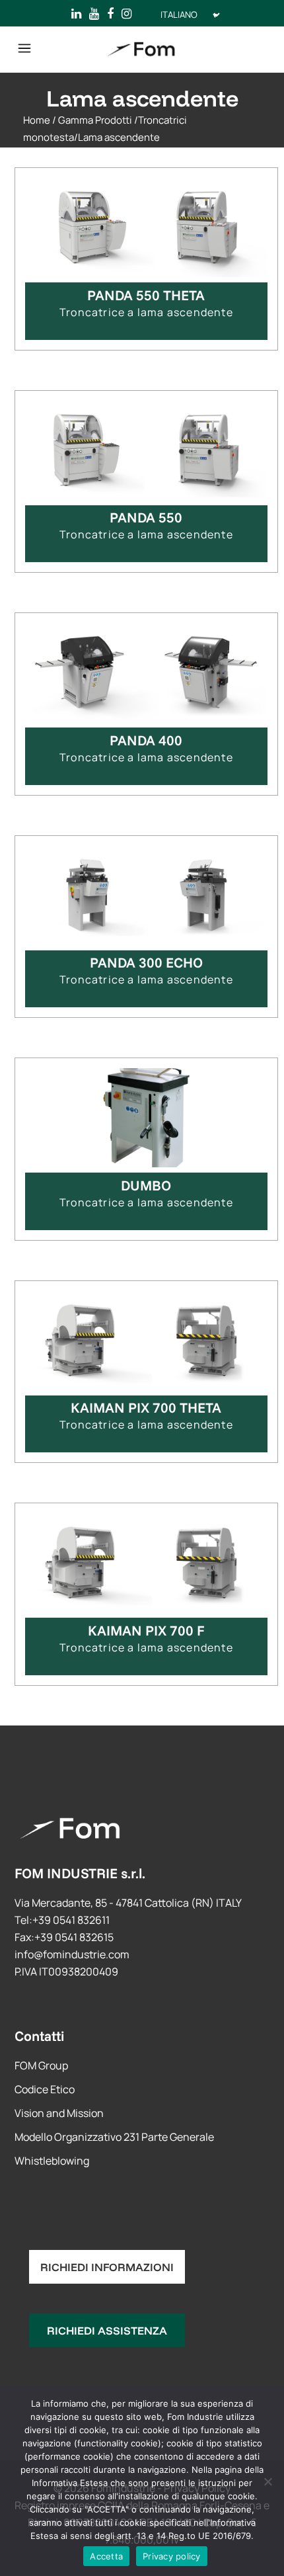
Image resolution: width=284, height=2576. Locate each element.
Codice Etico (45, 2089)
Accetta (106, 2556)
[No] (267, 2481)
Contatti (39, 2036)
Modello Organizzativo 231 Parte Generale (114, 2137)
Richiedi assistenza (107, 2330)
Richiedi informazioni (107, 2267)
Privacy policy (172, 2556)
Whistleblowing (52, 2161)
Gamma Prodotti (95, 120)
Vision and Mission (59, 2113)
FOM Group (41, 2065)
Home (37, 120)
